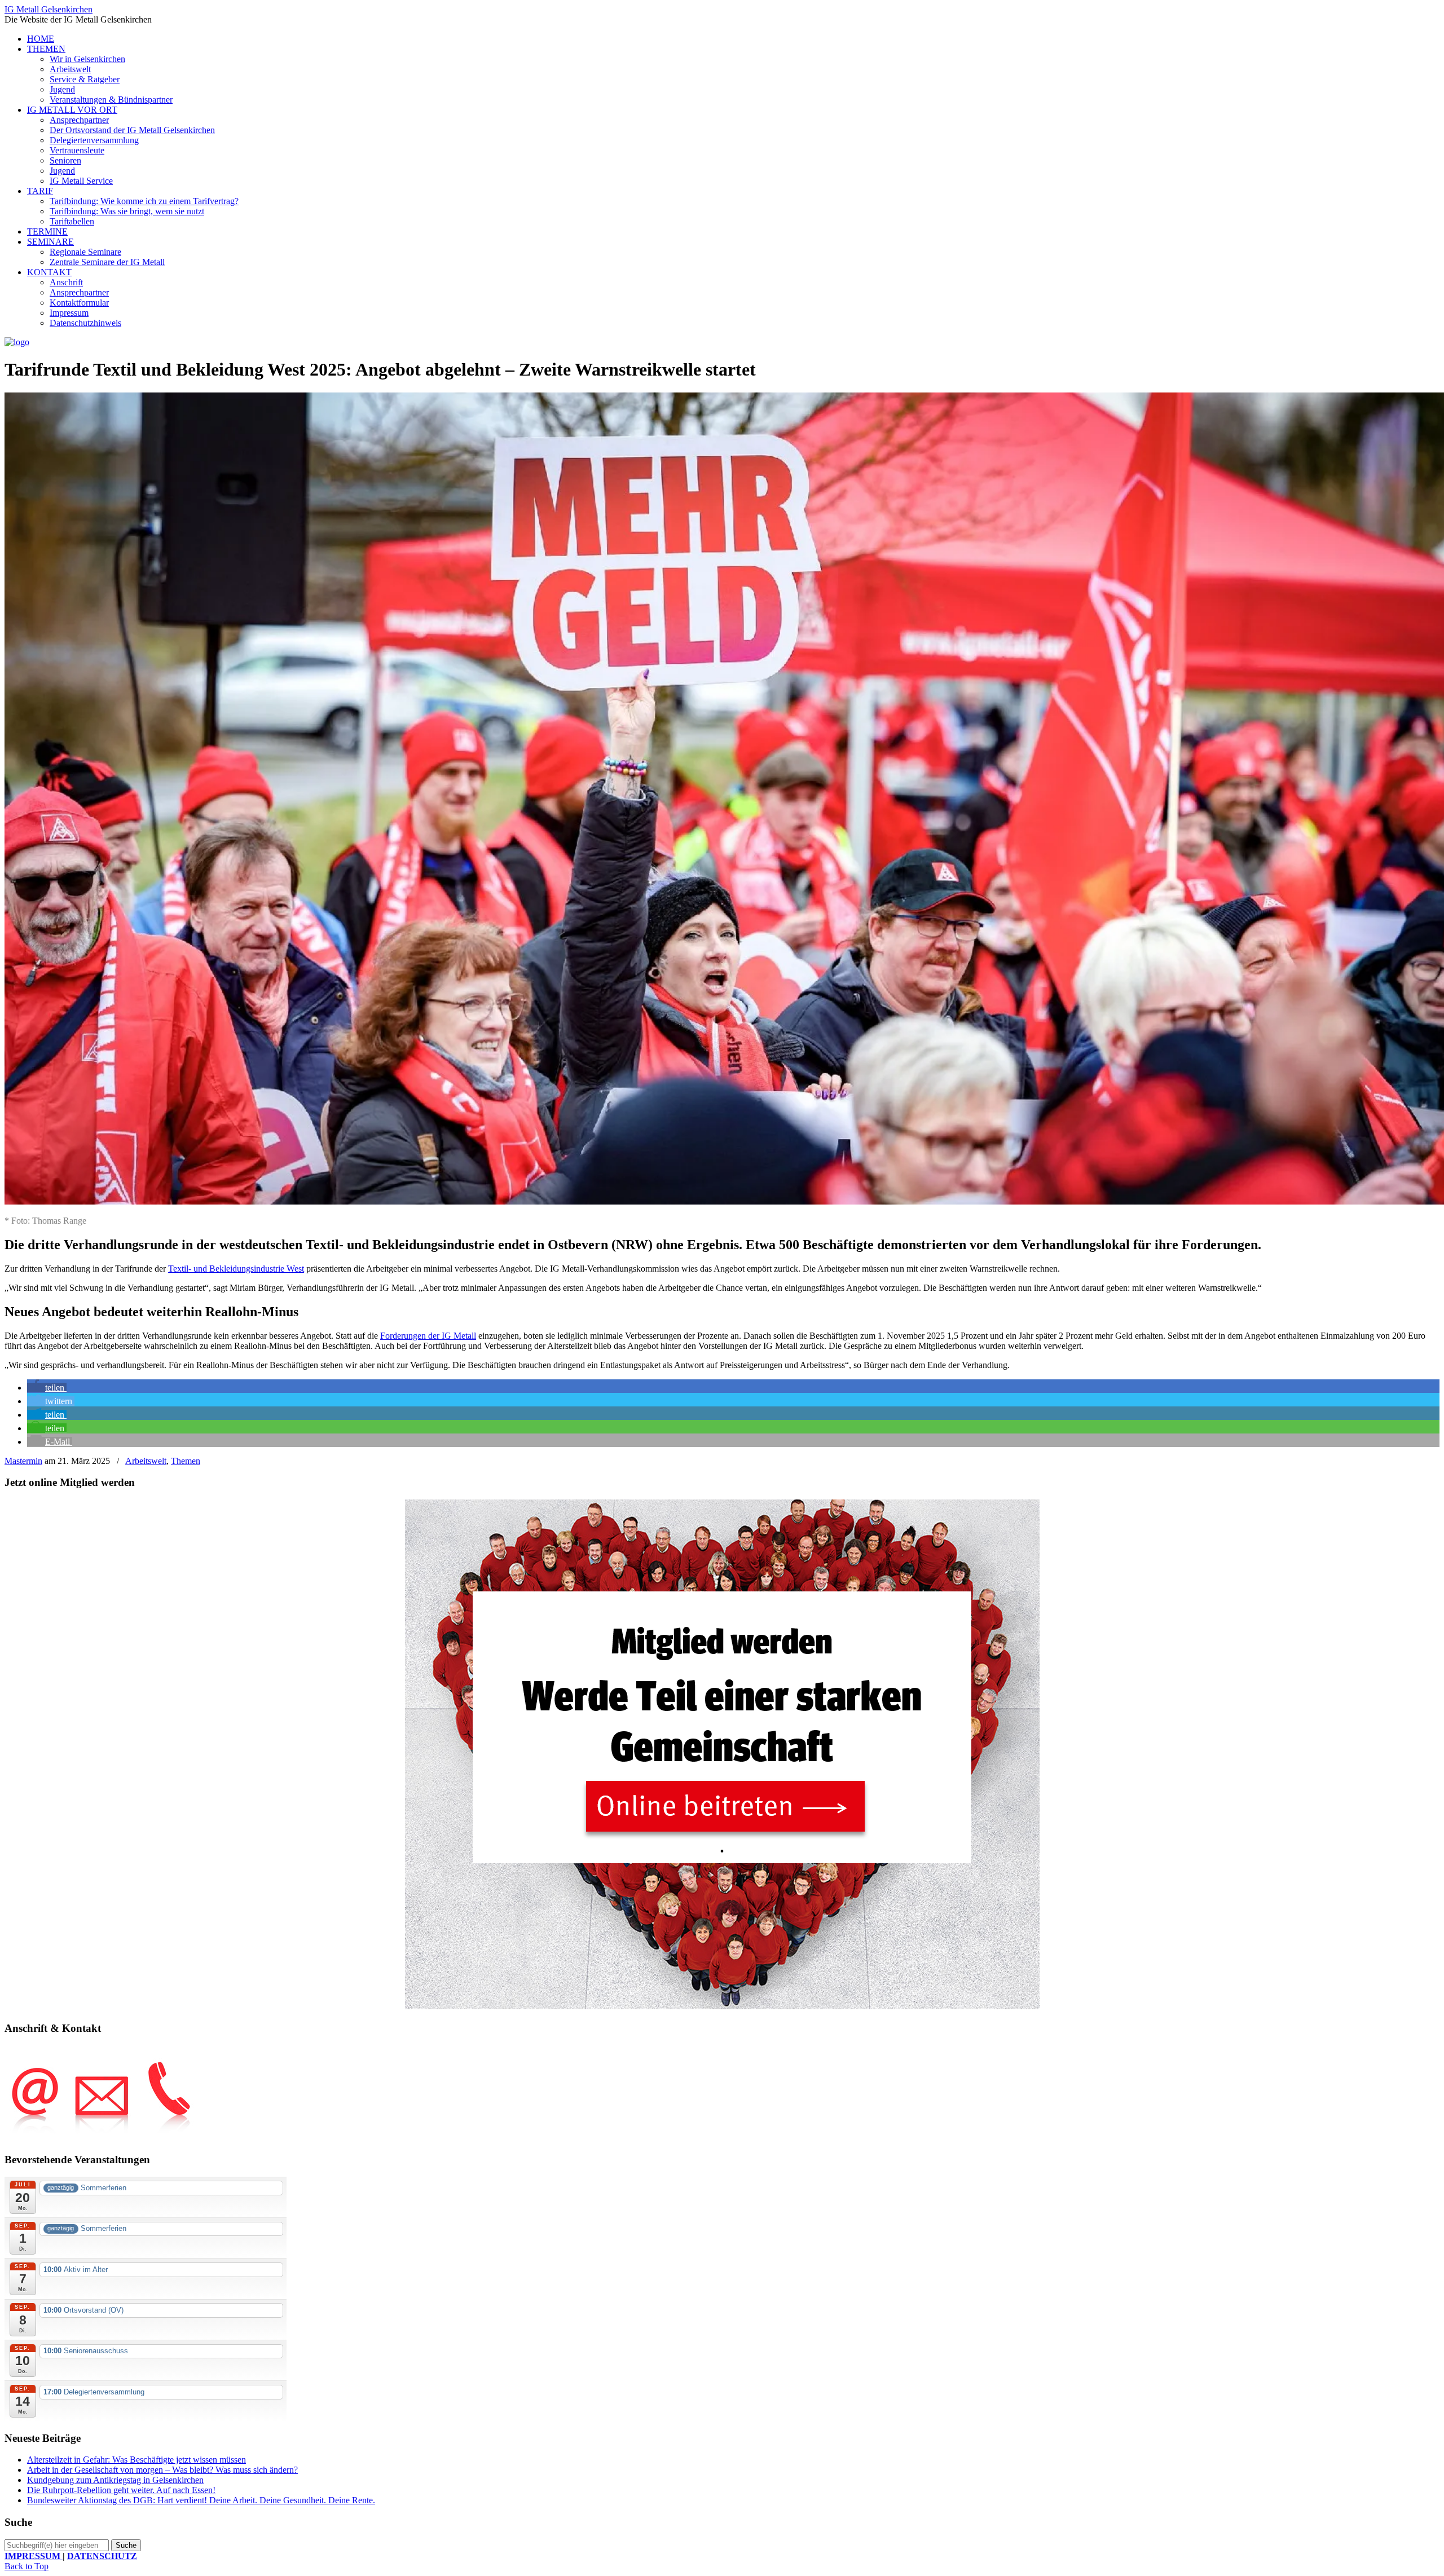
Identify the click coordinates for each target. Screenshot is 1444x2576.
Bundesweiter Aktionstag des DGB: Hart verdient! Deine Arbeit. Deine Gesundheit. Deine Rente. (201, 2500)
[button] (47, 1388)
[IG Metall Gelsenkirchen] (17, 342)
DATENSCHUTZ (102, 2556)
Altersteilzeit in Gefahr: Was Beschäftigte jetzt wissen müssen (137, 2460)
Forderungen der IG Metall (428, 1336)
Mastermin (23, 1461)
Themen (186, 1461)
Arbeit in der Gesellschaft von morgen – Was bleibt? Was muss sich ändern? (162, 2470)
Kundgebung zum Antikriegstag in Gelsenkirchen (115, 2480)
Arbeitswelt (146, 1461)
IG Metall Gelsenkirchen (49, 9)
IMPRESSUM (34, 2556)
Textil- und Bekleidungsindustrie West (236, 1269)
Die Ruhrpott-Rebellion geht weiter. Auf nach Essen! (121, 2490)
